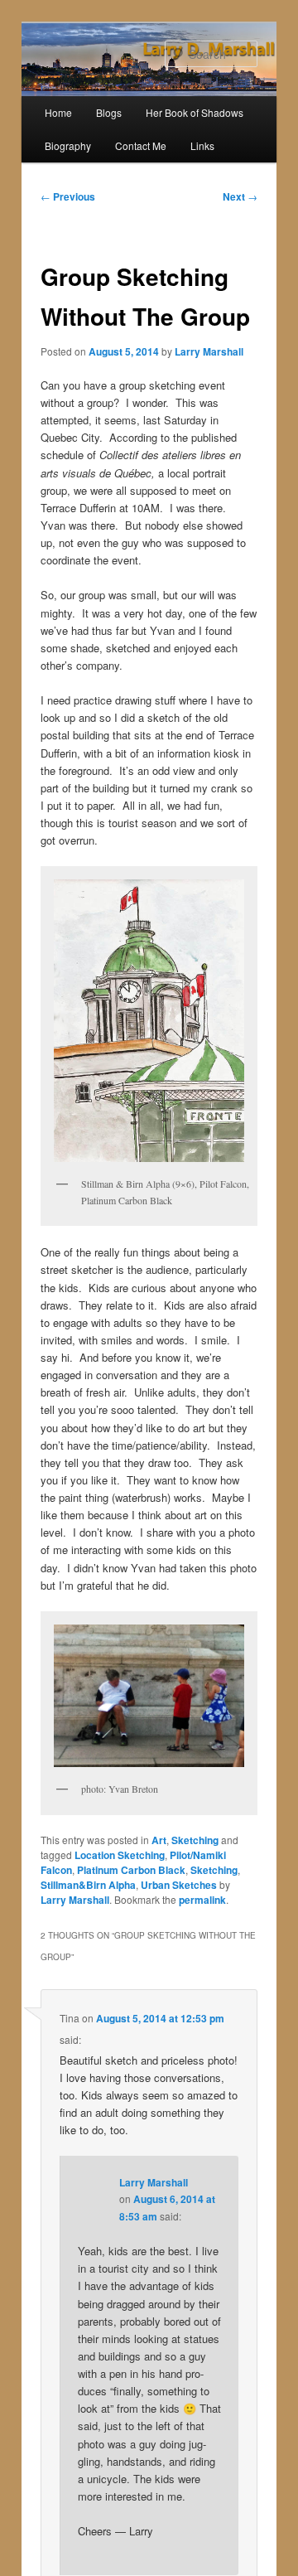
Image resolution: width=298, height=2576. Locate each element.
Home (58, 112)
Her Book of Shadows (195, 112)
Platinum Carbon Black (131, 1870)
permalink (202, 1900)
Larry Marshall (209, 351)
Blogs (109, 112)
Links (202, 145)
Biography (68, 145)
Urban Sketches (179, 1885)
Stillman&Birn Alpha (88, 1885)
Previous (68, 196)
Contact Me (141, 145)
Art (159, 1840)
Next (240, 196)
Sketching (195, 1840)
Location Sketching (120, 1855)
